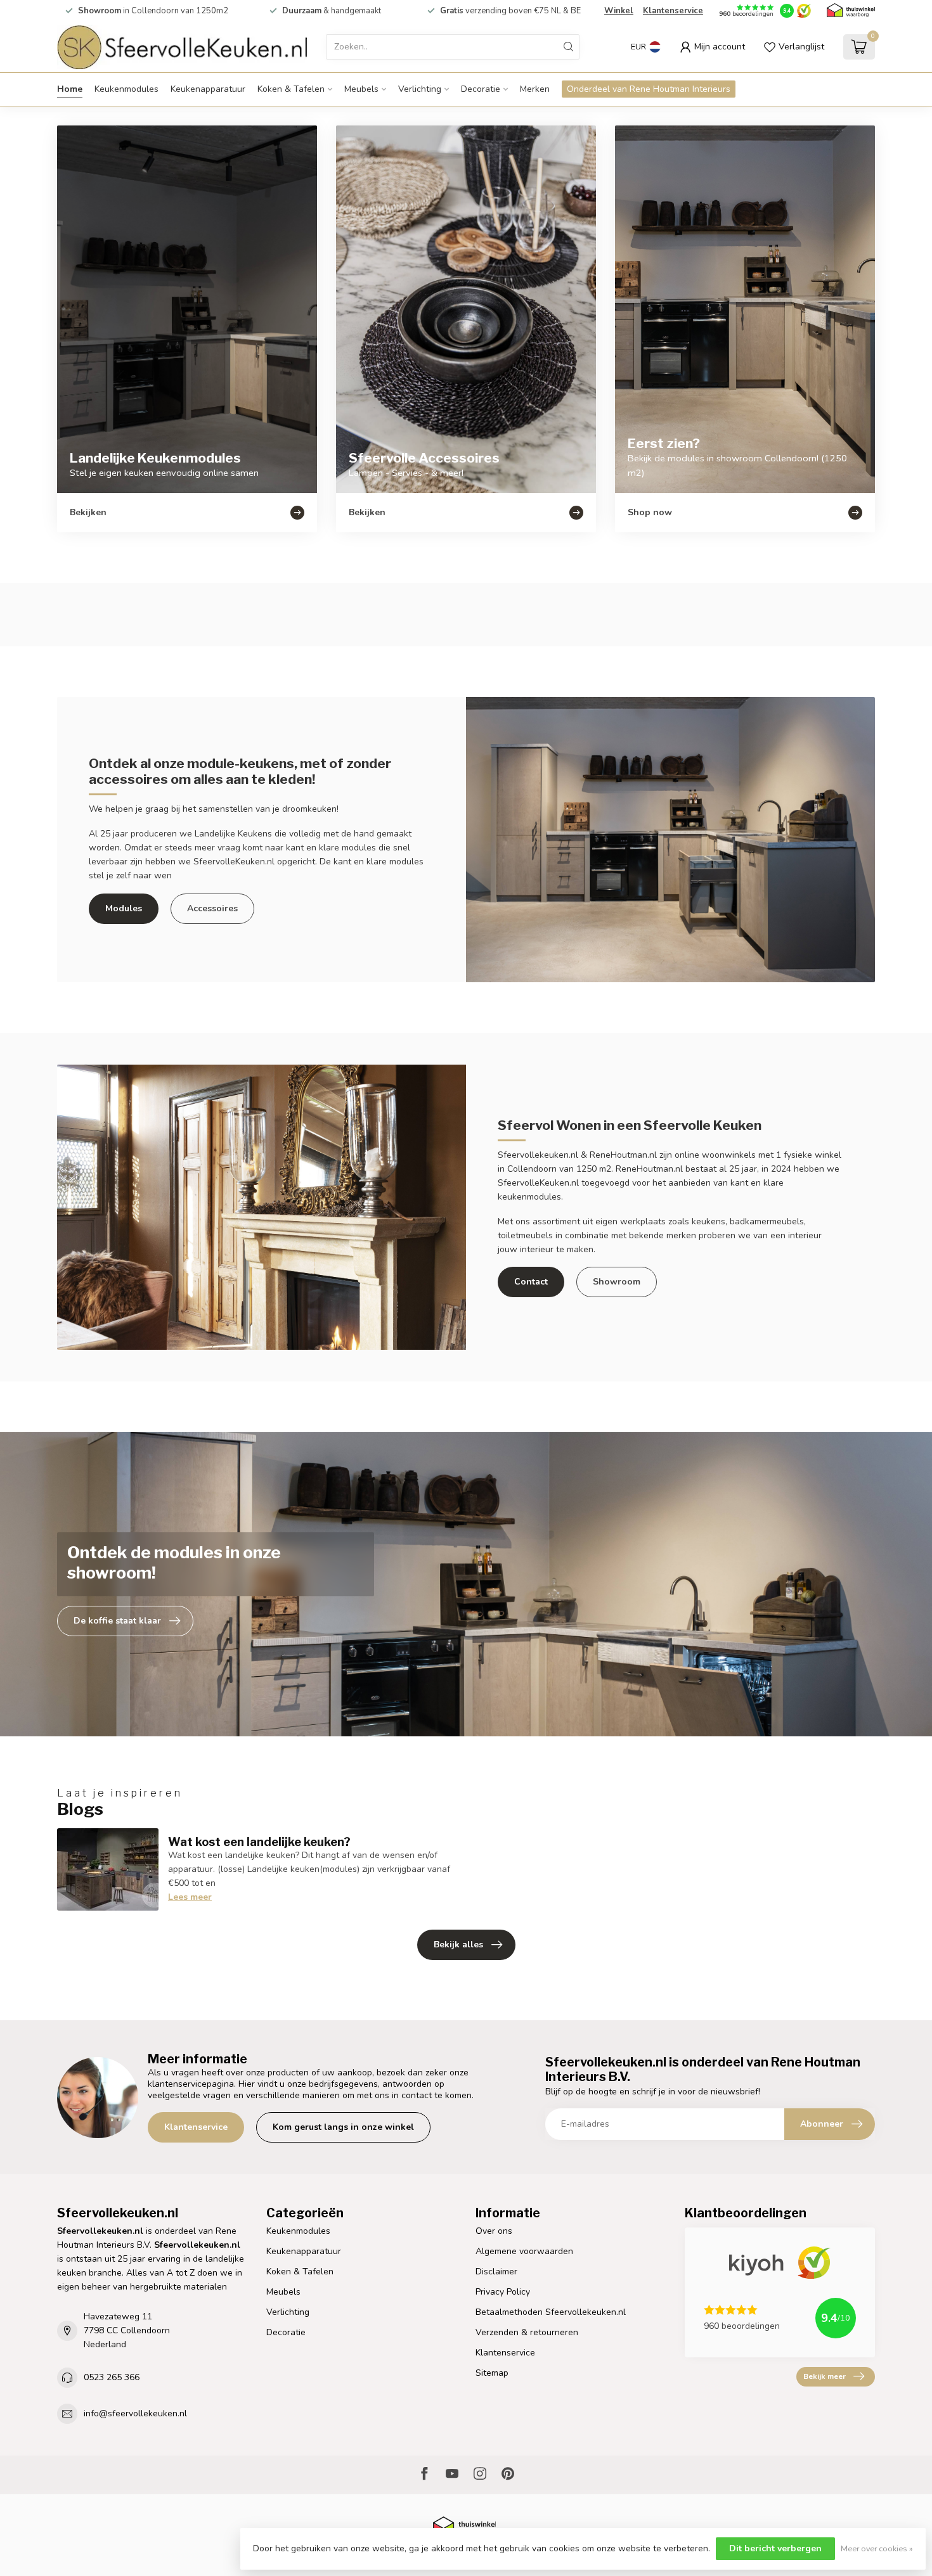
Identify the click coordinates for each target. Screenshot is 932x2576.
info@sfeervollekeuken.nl (135, 2413)
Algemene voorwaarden (524, 2251)
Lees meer (190, 1897)
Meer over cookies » (877, 2548)
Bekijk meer (825, 2376)
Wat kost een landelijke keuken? (259, 1842)
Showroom (617, 1282)
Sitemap (492, 2373)
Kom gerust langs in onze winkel (343, 2127)
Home (70, 89)
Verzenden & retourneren (527, 2332)
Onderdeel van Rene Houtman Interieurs (649, 89)
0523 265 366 (112, 2377)
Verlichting (420, 89)
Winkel (619, 11)
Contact (531, 1282)
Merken (535, 89)
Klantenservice (673, 11)
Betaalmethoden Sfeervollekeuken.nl (551, 2312)
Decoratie (481, 89)
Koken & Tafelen (291, 89)
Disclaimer (496, 2272)
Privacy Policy (503, 2292)
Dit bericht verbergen (775, 2548)
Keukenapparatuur (208, 89)
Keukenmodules (126, 89)
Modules (124, 908)
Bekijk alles (458, 1945)
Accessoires (212, 908)
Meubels (361, 89)
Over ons (494, 2231)
